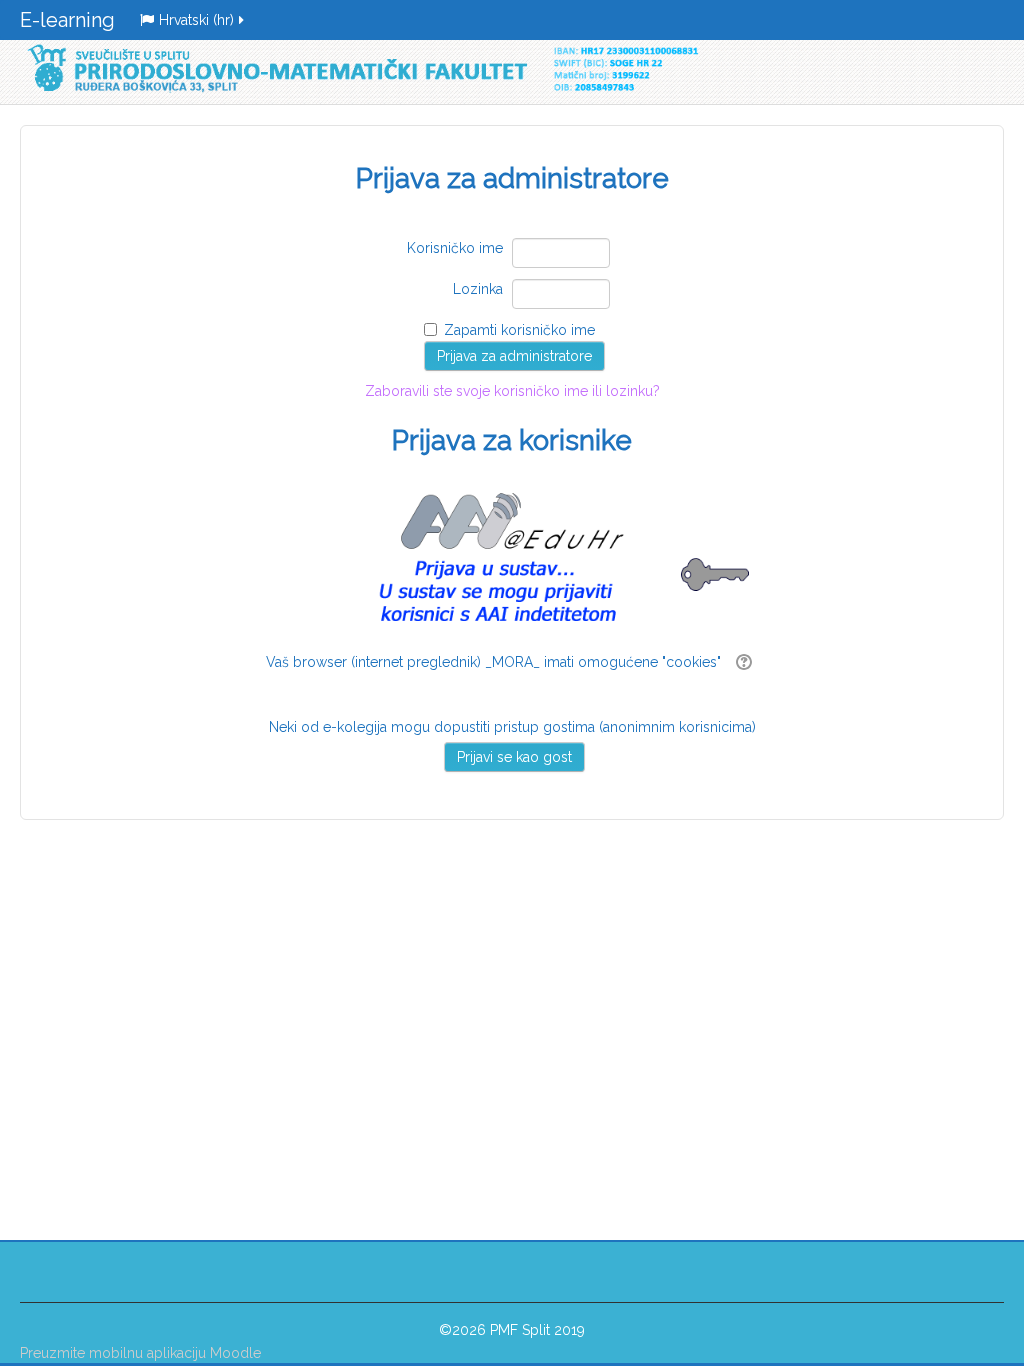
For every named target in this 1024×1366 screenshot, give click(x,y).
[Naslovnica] (358, 68)
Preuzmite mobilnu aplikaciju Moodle (140, 1353)
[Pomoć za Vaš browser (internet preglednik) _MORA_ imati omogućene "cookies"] (741, 662)
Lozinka (478, 289)
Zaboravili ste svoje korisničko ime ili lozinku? (512, 420)
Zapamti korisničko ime (519, 330)
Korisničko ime (455, 248)
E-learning (67, 20)
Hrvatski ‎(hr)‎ (196, 20)
